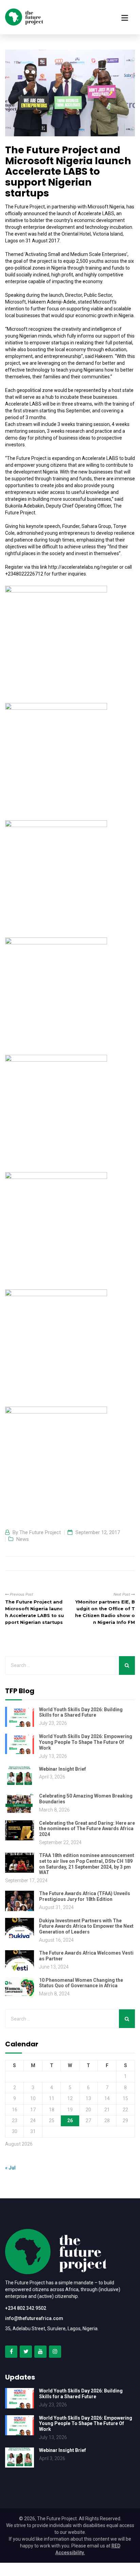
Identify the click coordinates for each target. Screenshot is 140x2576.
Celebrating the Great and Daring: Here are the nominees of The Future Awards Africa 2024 (87, 1829)
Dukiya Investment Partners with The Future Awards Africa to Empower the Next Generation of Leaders (86, 1926)
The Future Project (40, 1532)
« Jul (10, 2168)
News (23, 1539)
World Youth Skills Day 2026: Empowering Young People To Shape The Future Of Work (86, 1742)
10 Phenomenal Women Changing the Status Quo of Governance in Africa (81, 1983)
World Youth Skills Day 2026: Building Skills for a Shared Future (81, 1712)
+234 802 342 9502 (26, 2308)
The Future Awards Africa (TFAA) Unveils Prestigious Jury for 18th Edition (85, 1896)
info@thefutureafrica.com (34, 2318)
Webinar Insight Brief (63, 1769)
